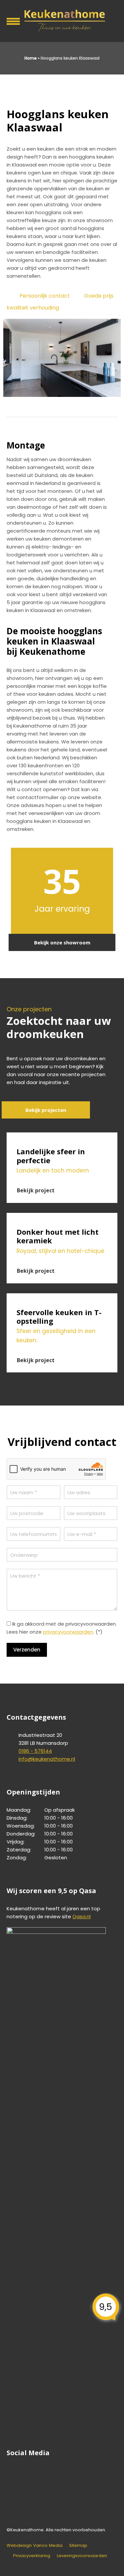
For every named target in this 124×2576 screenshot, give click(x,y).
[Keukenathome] (62, 20)
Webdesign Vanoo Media (35, 2545)
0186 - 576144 (35, 1751)
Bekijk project (36, 1190)
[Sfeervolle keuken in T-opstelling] (62, 1297)
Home (31, 58)
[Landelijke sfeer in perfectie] (62, 1136)
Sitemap (78, 2545)
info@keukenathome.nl (47, 1759)
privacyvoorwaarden (68, 1632)
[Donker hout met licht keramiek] (62, 1217)
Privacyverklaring (32, 2556)
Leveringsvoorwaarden (82, 2556)
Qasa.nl (82, 1916)
